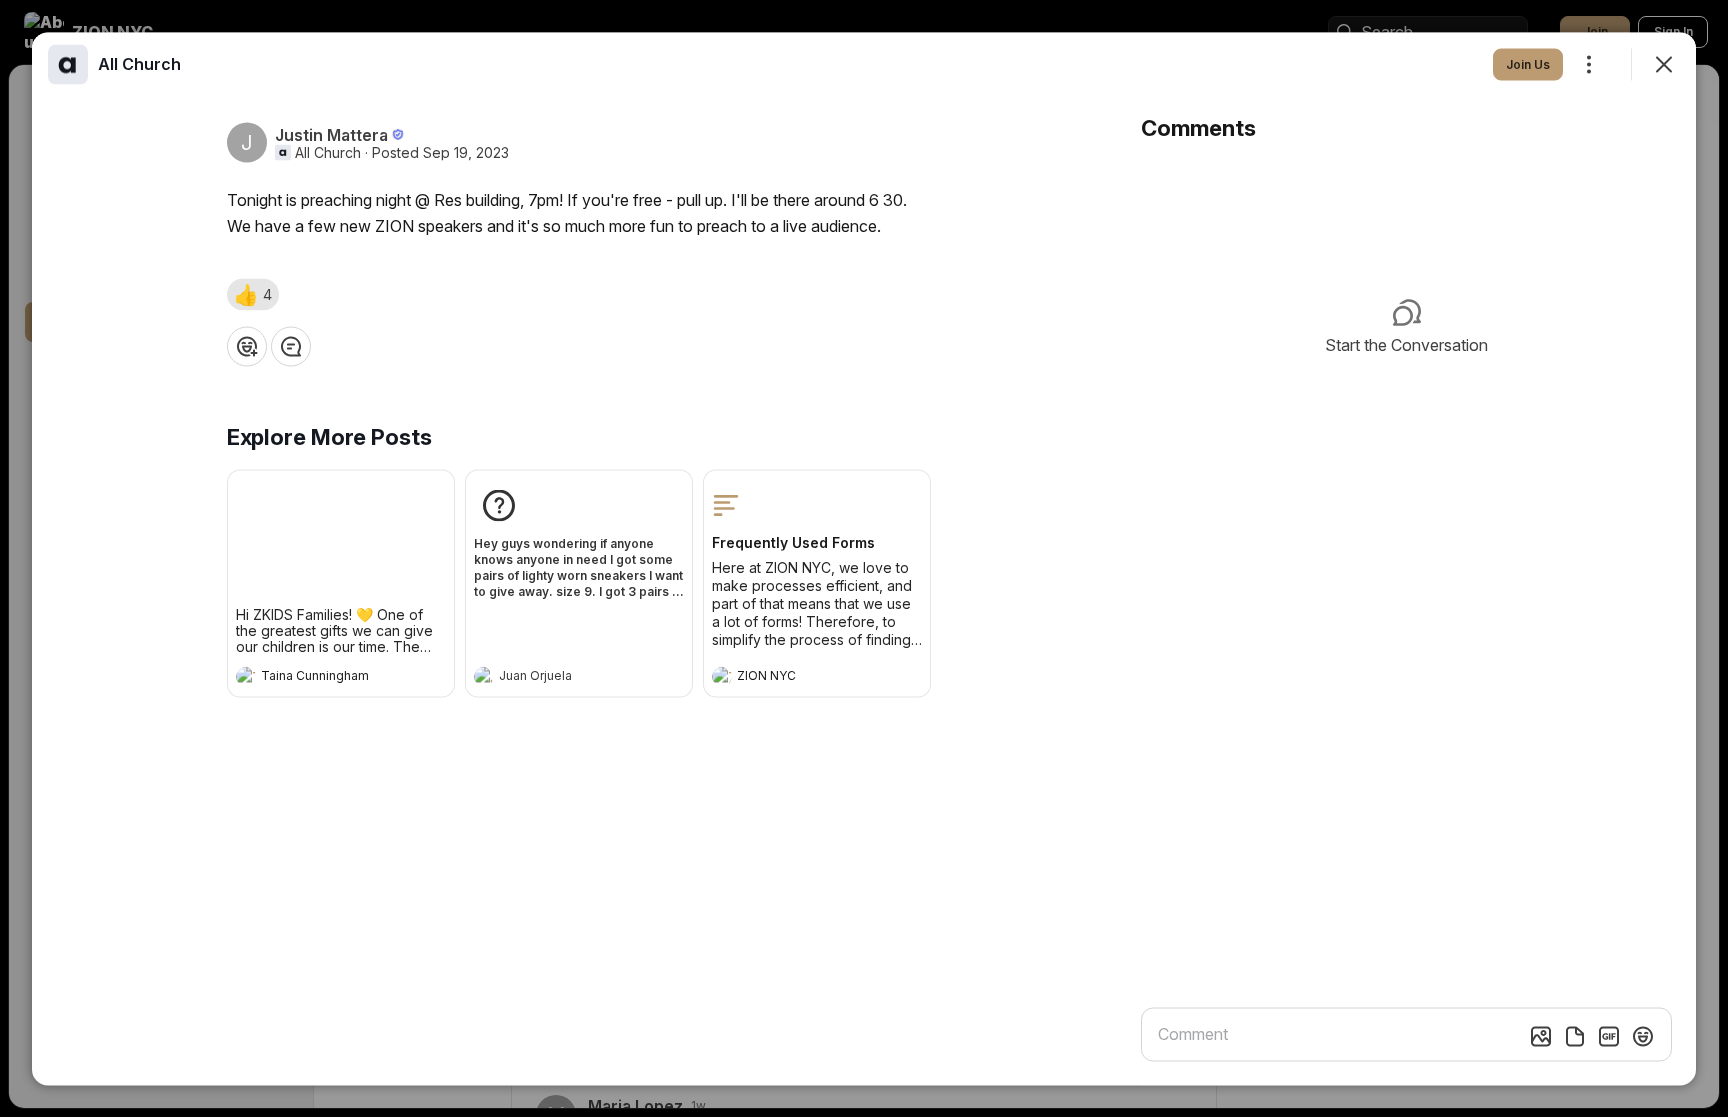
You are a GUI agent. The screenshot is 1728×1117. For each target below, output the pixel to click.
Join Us (1528, 63)
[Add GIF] (1609, 1036)
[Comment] (291, 346)
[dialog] (864, 558)
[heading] (321, 678)
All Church (328, 152)
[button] (253, 294)
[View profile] (246, 676)
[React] (247, 346)
